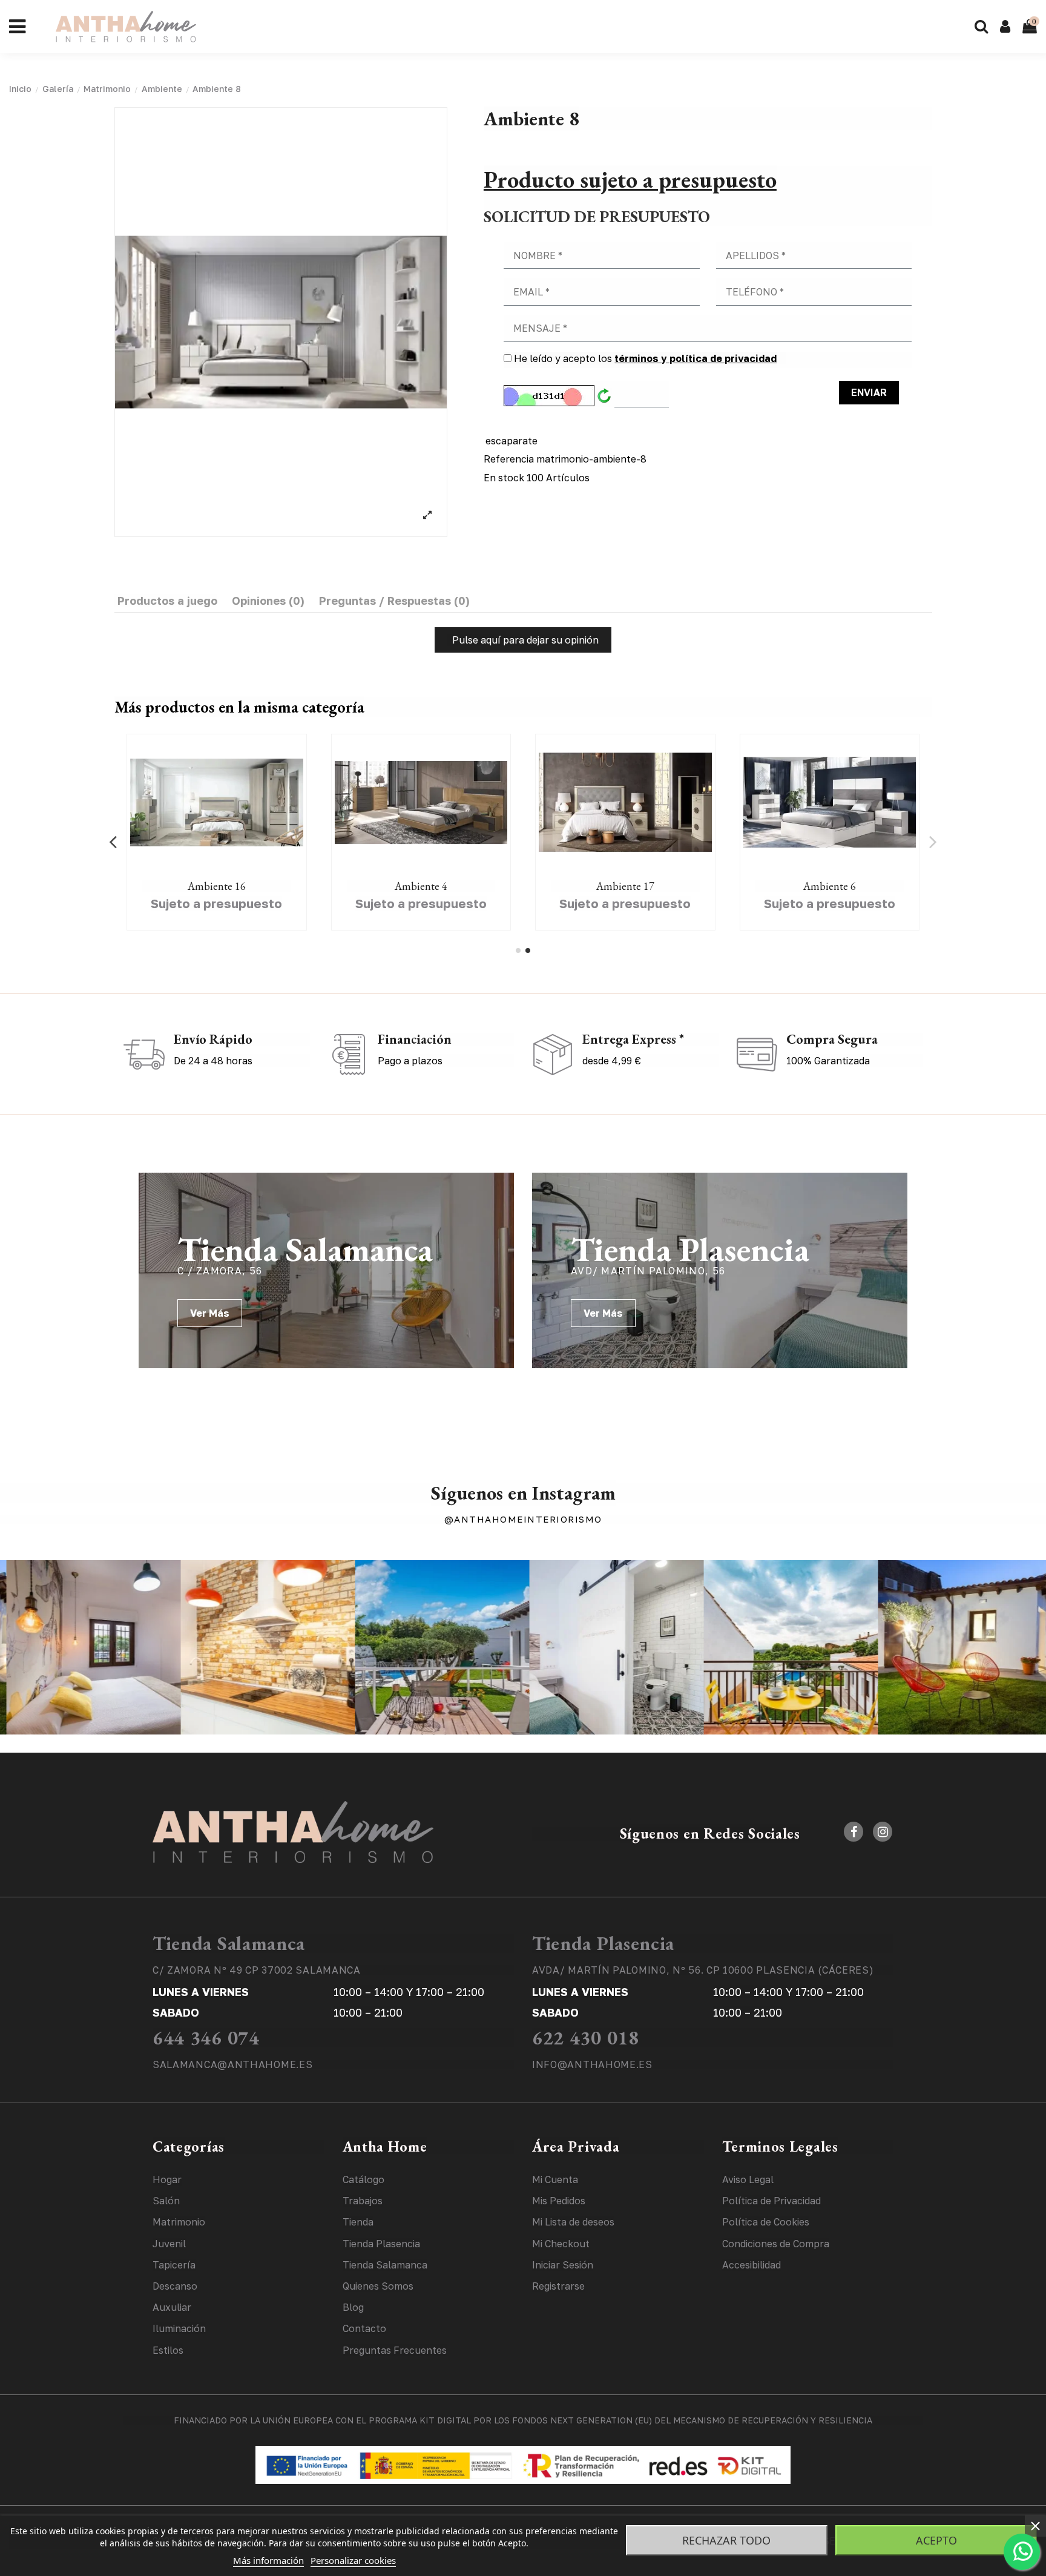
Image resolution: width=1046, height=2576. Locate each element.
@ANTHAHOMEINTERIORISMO (523, 1519)
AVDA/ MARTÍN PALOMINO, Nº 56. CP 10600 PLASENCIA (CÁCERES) (703, 1970)
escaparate (511, 441)
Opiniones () (268, 601)
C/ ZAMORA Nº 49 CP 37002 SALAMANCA (257, 1970)
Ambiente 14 (217, 886)
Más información (268, 2560)
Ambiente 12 (829, 886)
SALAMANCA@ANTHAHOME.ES (232, 2064)
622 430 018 (586, 2038)
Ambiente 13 (625, 886)
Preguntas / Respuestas (394, 601)
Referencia (509, 459)
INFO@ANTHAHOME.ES (592, 2064)
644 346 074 (206, 2038)
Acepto (936, 2540)
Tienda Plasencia (603, 1943)
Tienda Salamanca (229, 1943)
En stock (504, 478)
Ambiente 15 (421, 886)
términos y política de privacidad (696, 358)
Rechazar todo (726, 2540)
